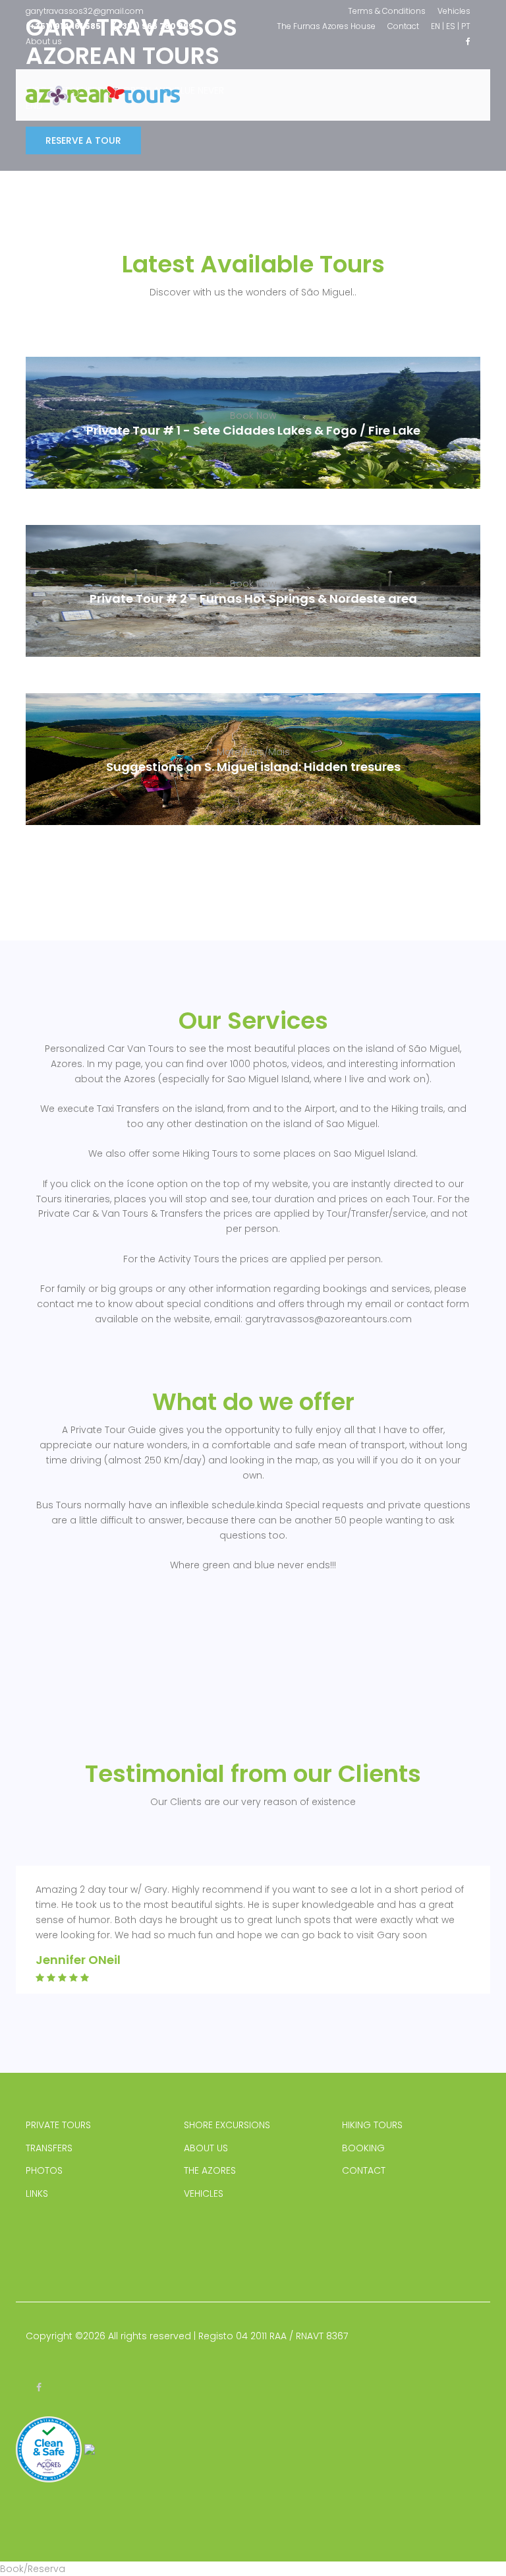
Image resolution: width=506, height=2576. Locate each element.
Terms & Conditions (387, 11)
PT (466, 26)
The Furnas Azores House (326, 26)
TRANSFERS (49, 2148)
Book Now (253, 415)
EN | (437, 26)
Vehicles (454, 11)
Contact (403, 26)
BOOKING (363, 2148)
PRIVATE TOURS (58, 2125)
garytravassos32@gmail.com (85, 11)
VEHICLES (204, 2193)
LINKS (37, 2193)
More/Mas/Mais (253, 752)
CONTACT (364, 2170)
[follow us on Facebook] (468, 41)
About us (44, 41)
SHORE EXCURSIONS (227, 2125)
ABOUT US (206, 2148)
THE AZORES (210, 2170)
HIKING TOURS (372, 2125)
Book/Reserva (33, 2569)
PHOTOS (44, 2170)
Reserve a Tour (83, 140)
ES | (453, 26)
